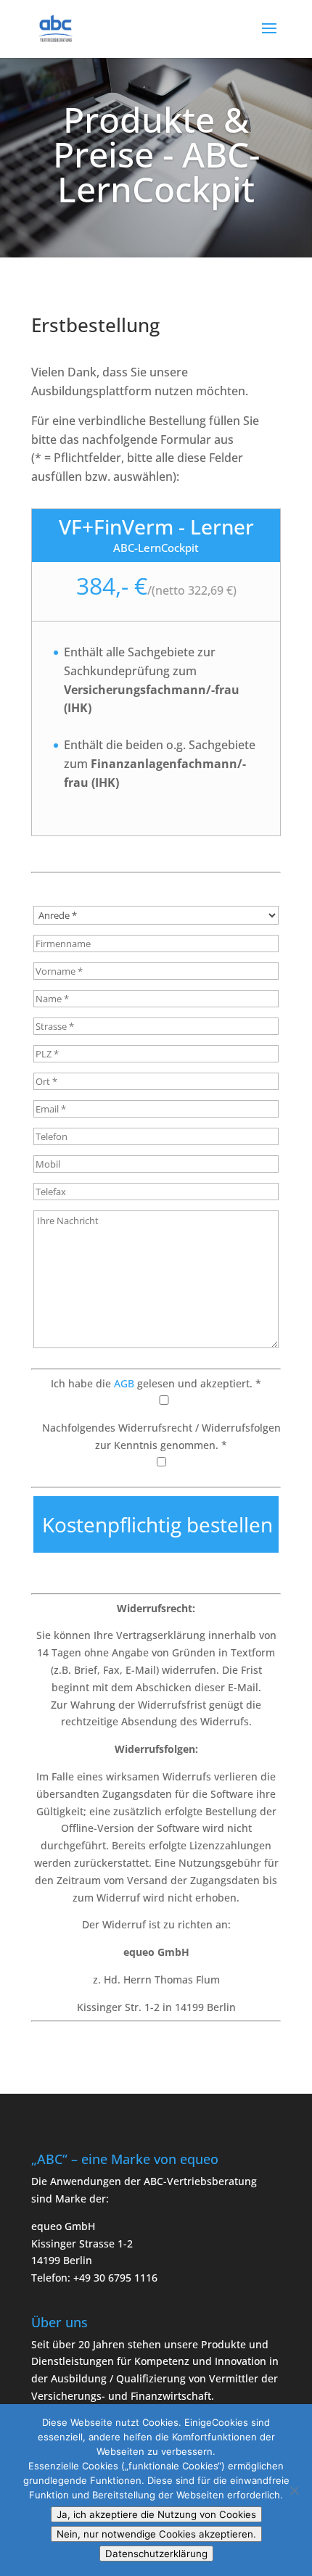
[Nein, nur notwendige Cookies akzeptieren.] (294, 2490)
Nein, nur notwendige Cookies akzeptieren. (156, 2534)
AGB (124, 1383)
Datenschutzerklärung (156, 2554)
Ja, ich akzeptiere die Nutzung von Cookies (156, 2514)
